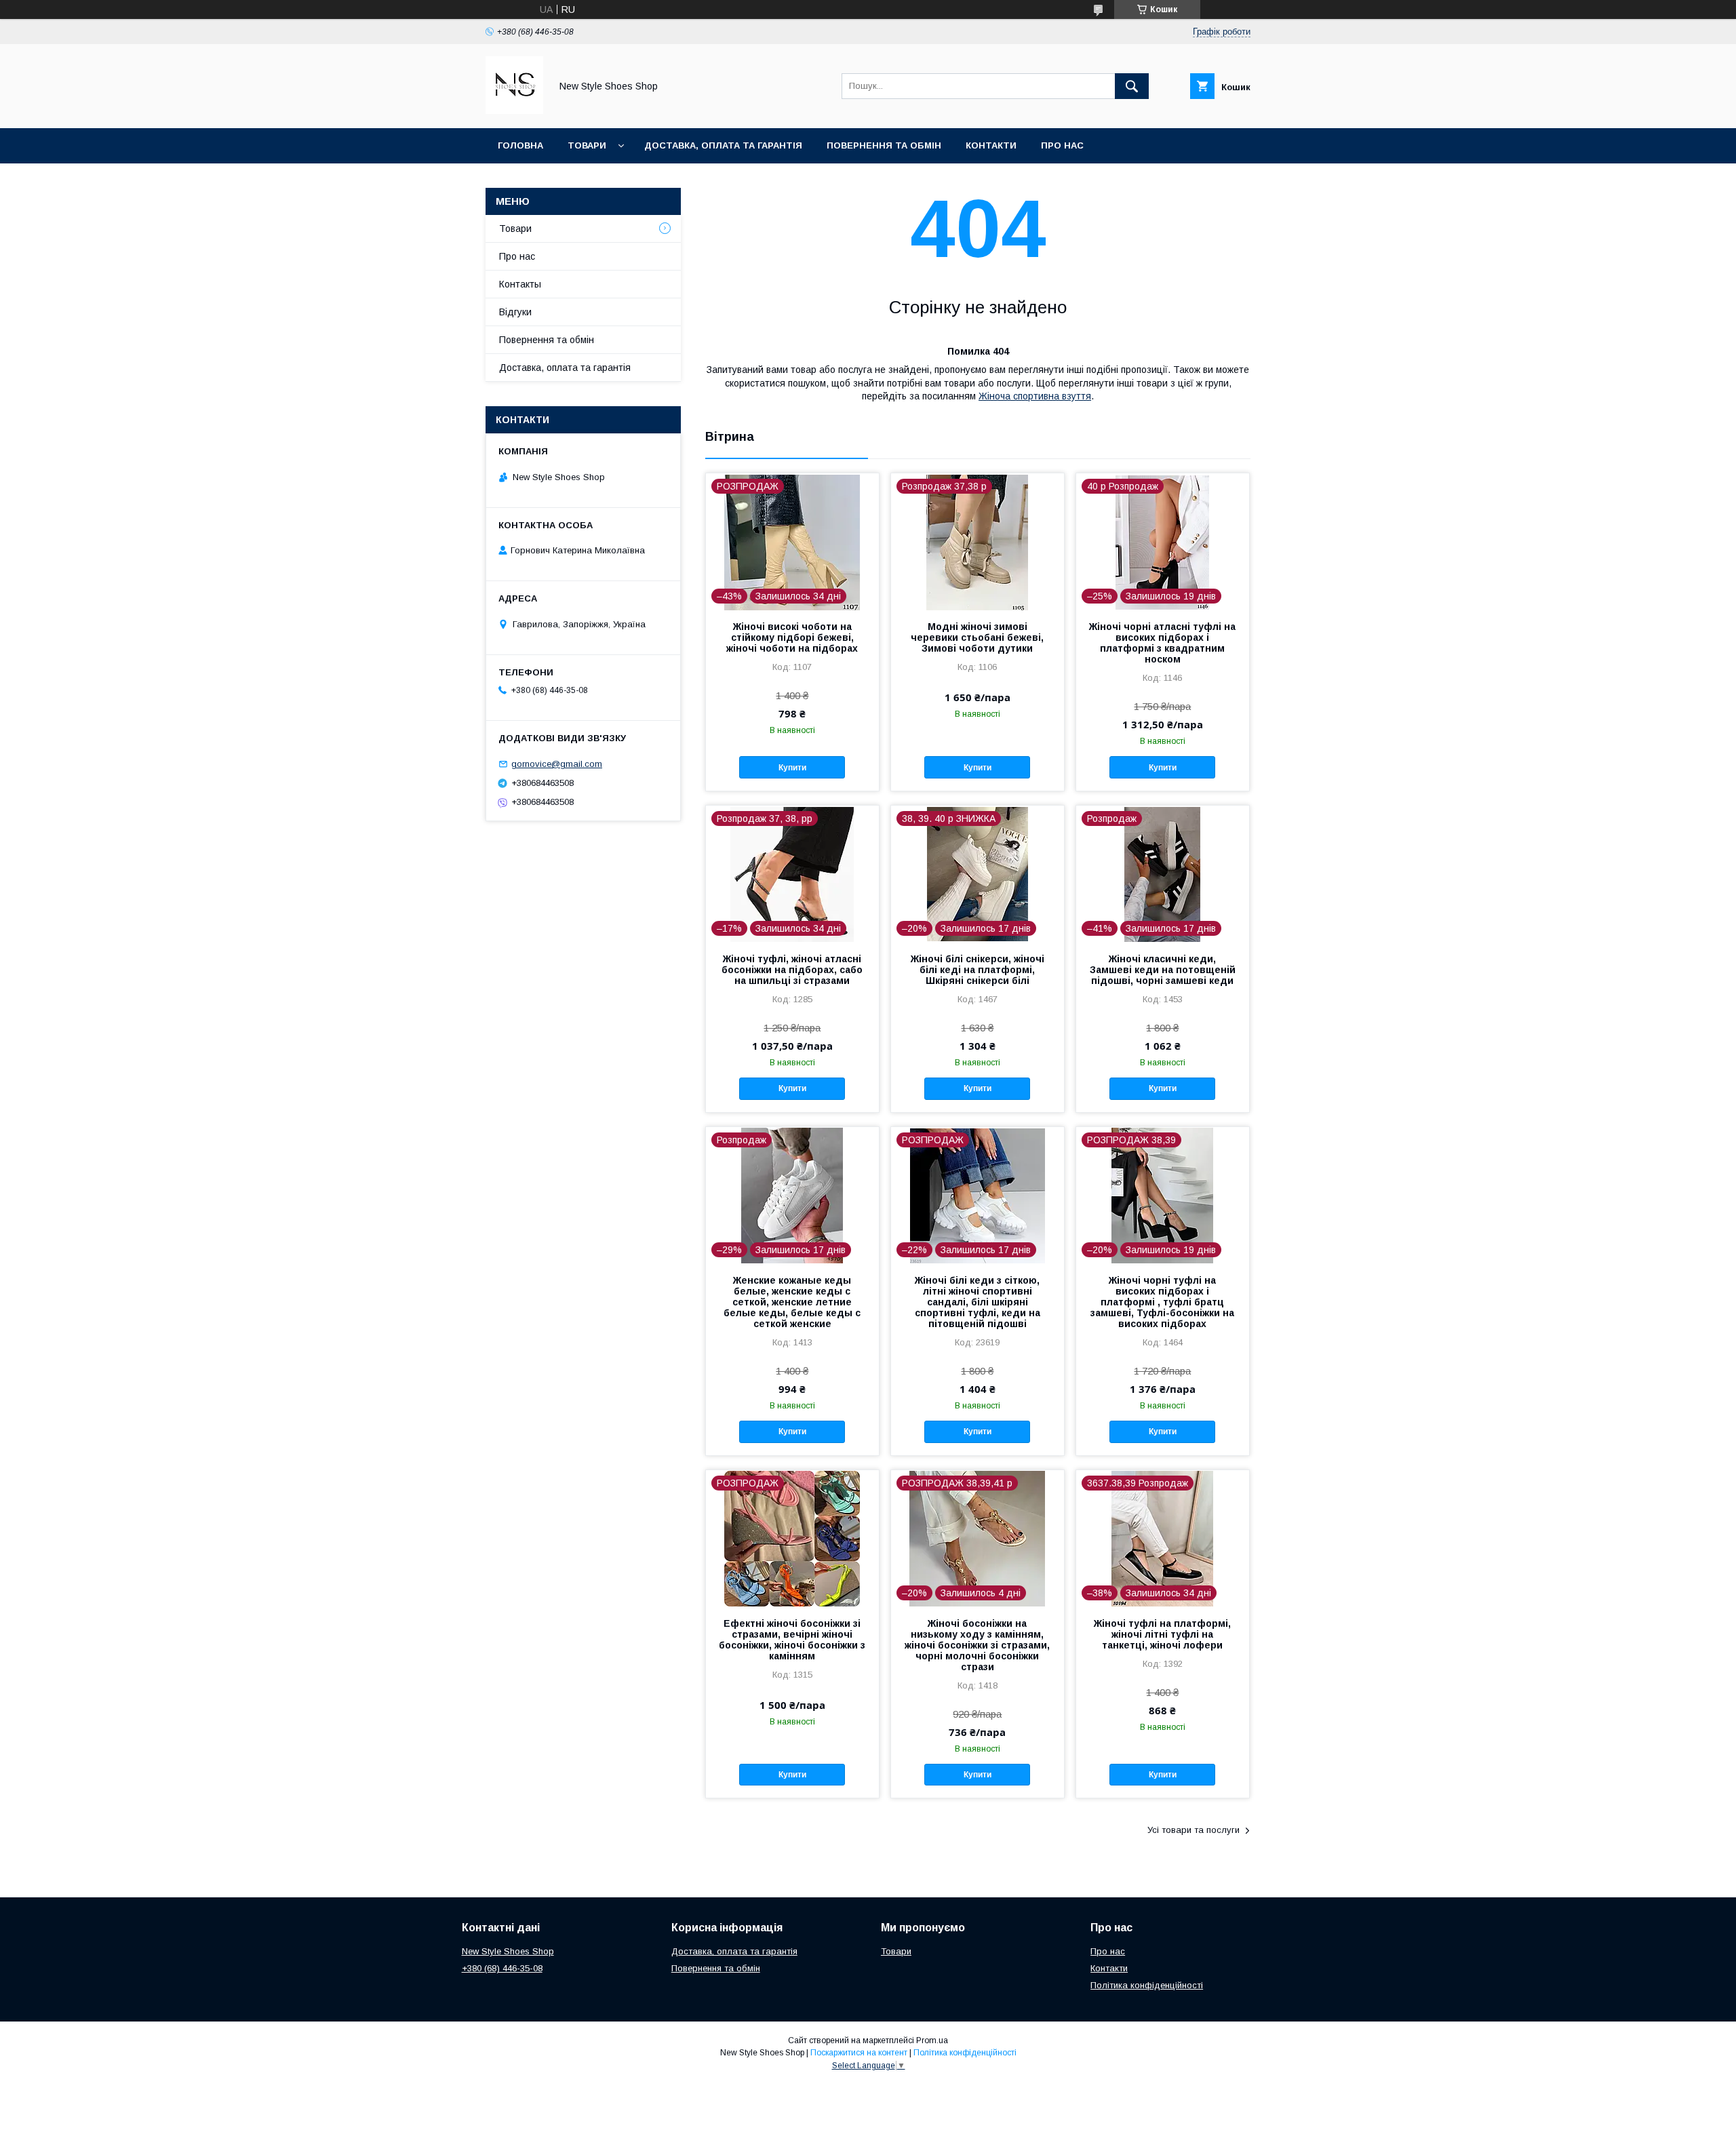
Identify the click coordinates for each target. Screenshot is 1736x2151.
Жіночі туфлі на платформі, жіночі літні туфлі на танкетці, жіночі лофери (1162, 1634)
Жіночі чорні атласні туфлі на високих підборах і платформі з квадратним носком (1162, 643)
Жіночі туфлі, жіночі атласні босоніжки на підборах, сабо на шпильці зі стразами (792, 970)
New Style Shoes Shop (508, 1951)
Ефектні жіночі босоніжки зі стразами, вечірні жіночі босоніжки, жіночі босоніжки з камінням (792, 1640)
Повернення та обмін (884, 145)
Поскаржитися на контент (859, 2053)
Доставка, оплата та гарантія (723, 145)
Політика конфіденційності (1147, 1985)
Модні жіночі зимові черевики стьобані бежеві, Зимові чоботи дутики (977, 637)
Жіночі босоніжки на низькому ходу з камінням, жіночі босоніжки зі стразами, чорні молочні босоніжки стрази (977, 1645)
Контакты (520, 284)
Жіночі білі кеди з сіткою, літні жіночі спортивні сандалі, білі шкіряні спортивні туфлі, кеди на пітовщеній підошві (978, 1302)
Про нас (1062, 145)
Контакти (991, 145)
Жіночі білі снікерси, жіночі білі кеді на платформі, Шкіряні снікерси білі (978, 970)
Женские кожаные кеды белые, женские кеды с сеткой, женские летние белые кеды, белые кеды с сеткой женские (792, 1302)
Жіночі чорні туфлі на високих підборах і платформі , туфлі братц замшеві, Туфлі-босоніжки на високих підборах (1162, 1302)
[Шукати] (1132, 86)
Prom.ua (932, 2040)
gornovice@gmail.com (557, 764)
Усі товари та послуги (1193, 1830)
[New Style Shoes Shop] (514, 111)
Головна (520, 145)
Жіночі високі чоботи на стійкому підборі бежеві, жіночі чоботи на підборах (792, 637)
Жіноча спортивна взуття (1035, 396)
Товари (587, 145)
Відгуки (515, 312)
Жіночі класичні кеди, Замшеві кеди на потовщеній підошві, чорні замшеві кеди (1163, 970)
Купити (792, 768)
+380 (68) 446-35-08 (502, 1968)
